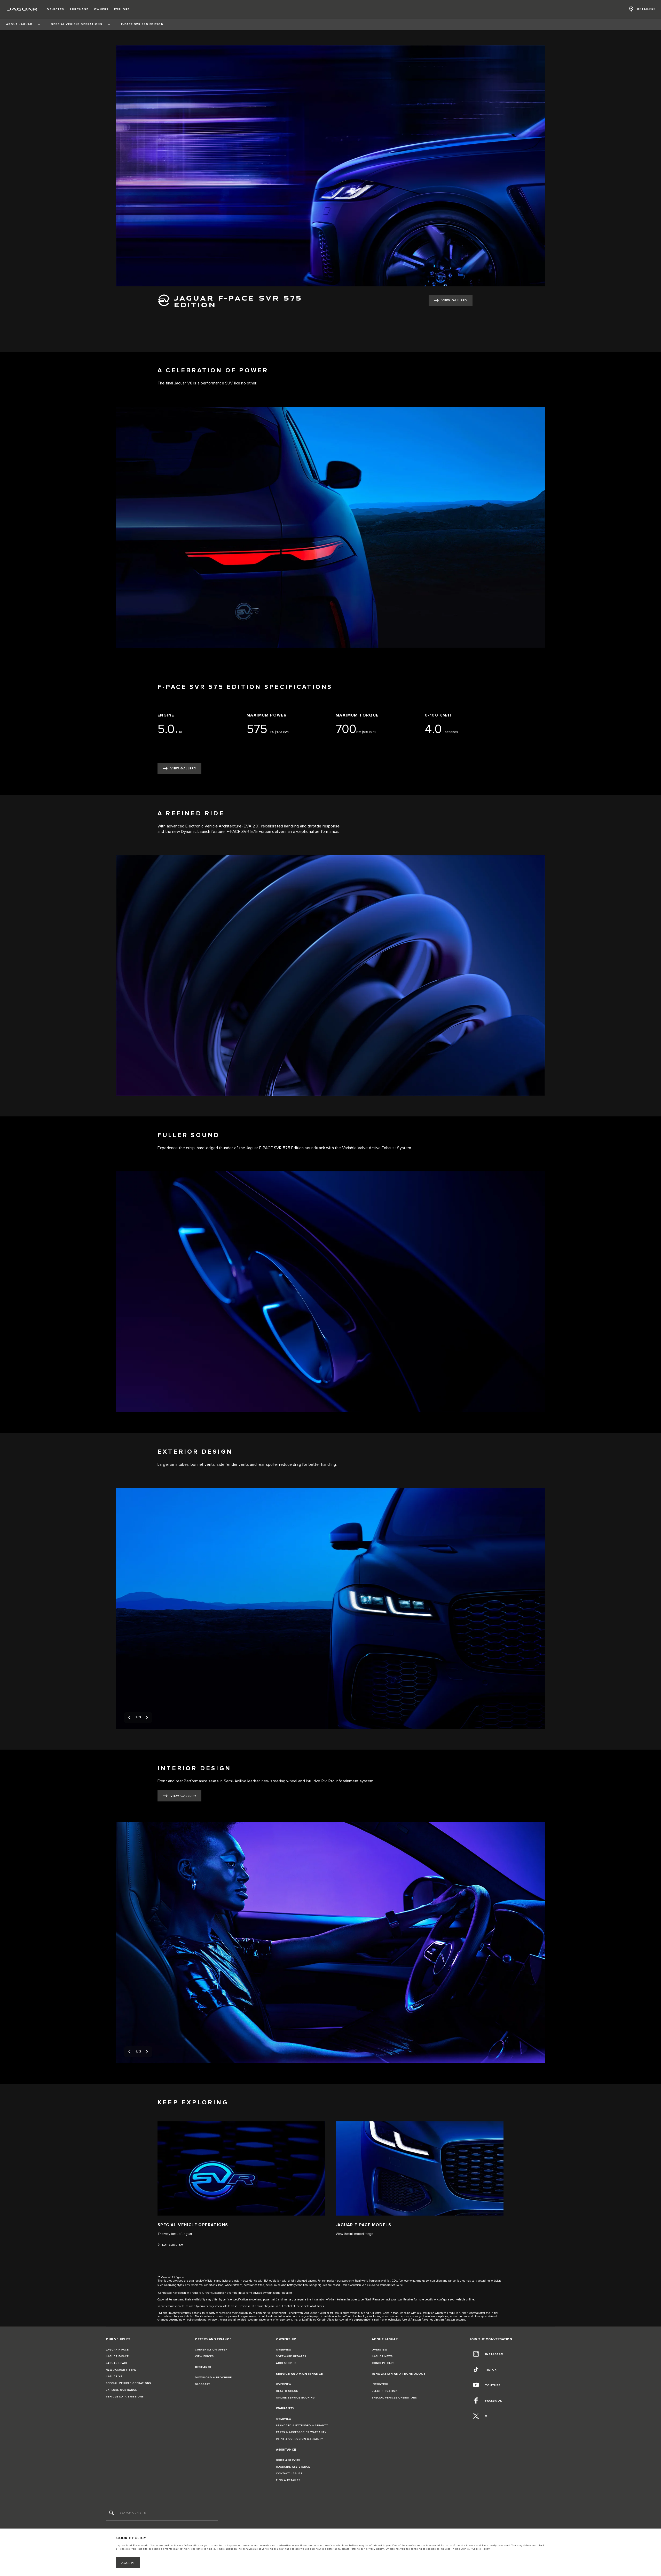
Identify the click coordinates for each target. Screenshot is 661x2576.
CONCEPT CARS (383, 2363)
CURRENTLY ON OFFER (211, 2350)
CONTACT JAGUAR (289, 2474)
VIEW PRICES (204, 2356)
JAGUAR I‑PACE (117, 2363)
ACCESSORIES (286, 2363)
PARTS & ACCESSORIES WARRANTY (301, 2432)
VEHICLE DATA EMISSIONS (125, 2397)
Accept (128, 2563)
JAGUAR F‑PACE (117, 2350)
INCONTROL (380, 2384)
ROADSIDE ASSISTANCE (293, 2467)
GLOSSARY (203, 2384)
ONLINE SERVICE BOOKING (295, 2398)
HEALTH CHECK (287, 2391)
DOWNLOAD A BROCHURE (213, 2378)
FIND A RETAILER (288, 2480)
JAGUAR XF (114, 2377)
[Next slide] (147, 1718)
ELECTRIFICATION (385, 2391)
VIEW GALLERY (455, 300)
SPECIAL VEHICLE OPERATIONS (128, 2383)
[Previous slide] (129, 1718)
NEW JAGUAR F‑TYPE (121, 2370)
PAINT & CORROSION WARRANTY (300, 2439)
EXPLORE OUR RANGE (121, 2390)
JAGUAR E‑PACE (117, 2356)
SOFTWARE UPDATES (291, 2356)
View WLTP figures (173, 2277)
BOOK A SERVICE (288, 2460)
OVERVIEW (284, 2350)
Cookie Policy (481, 2549)
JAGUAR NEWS (382, 2356)
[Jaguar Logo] (22, 9)
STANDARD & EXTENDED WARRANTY (302, 2426)
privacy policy (375, 2549)
